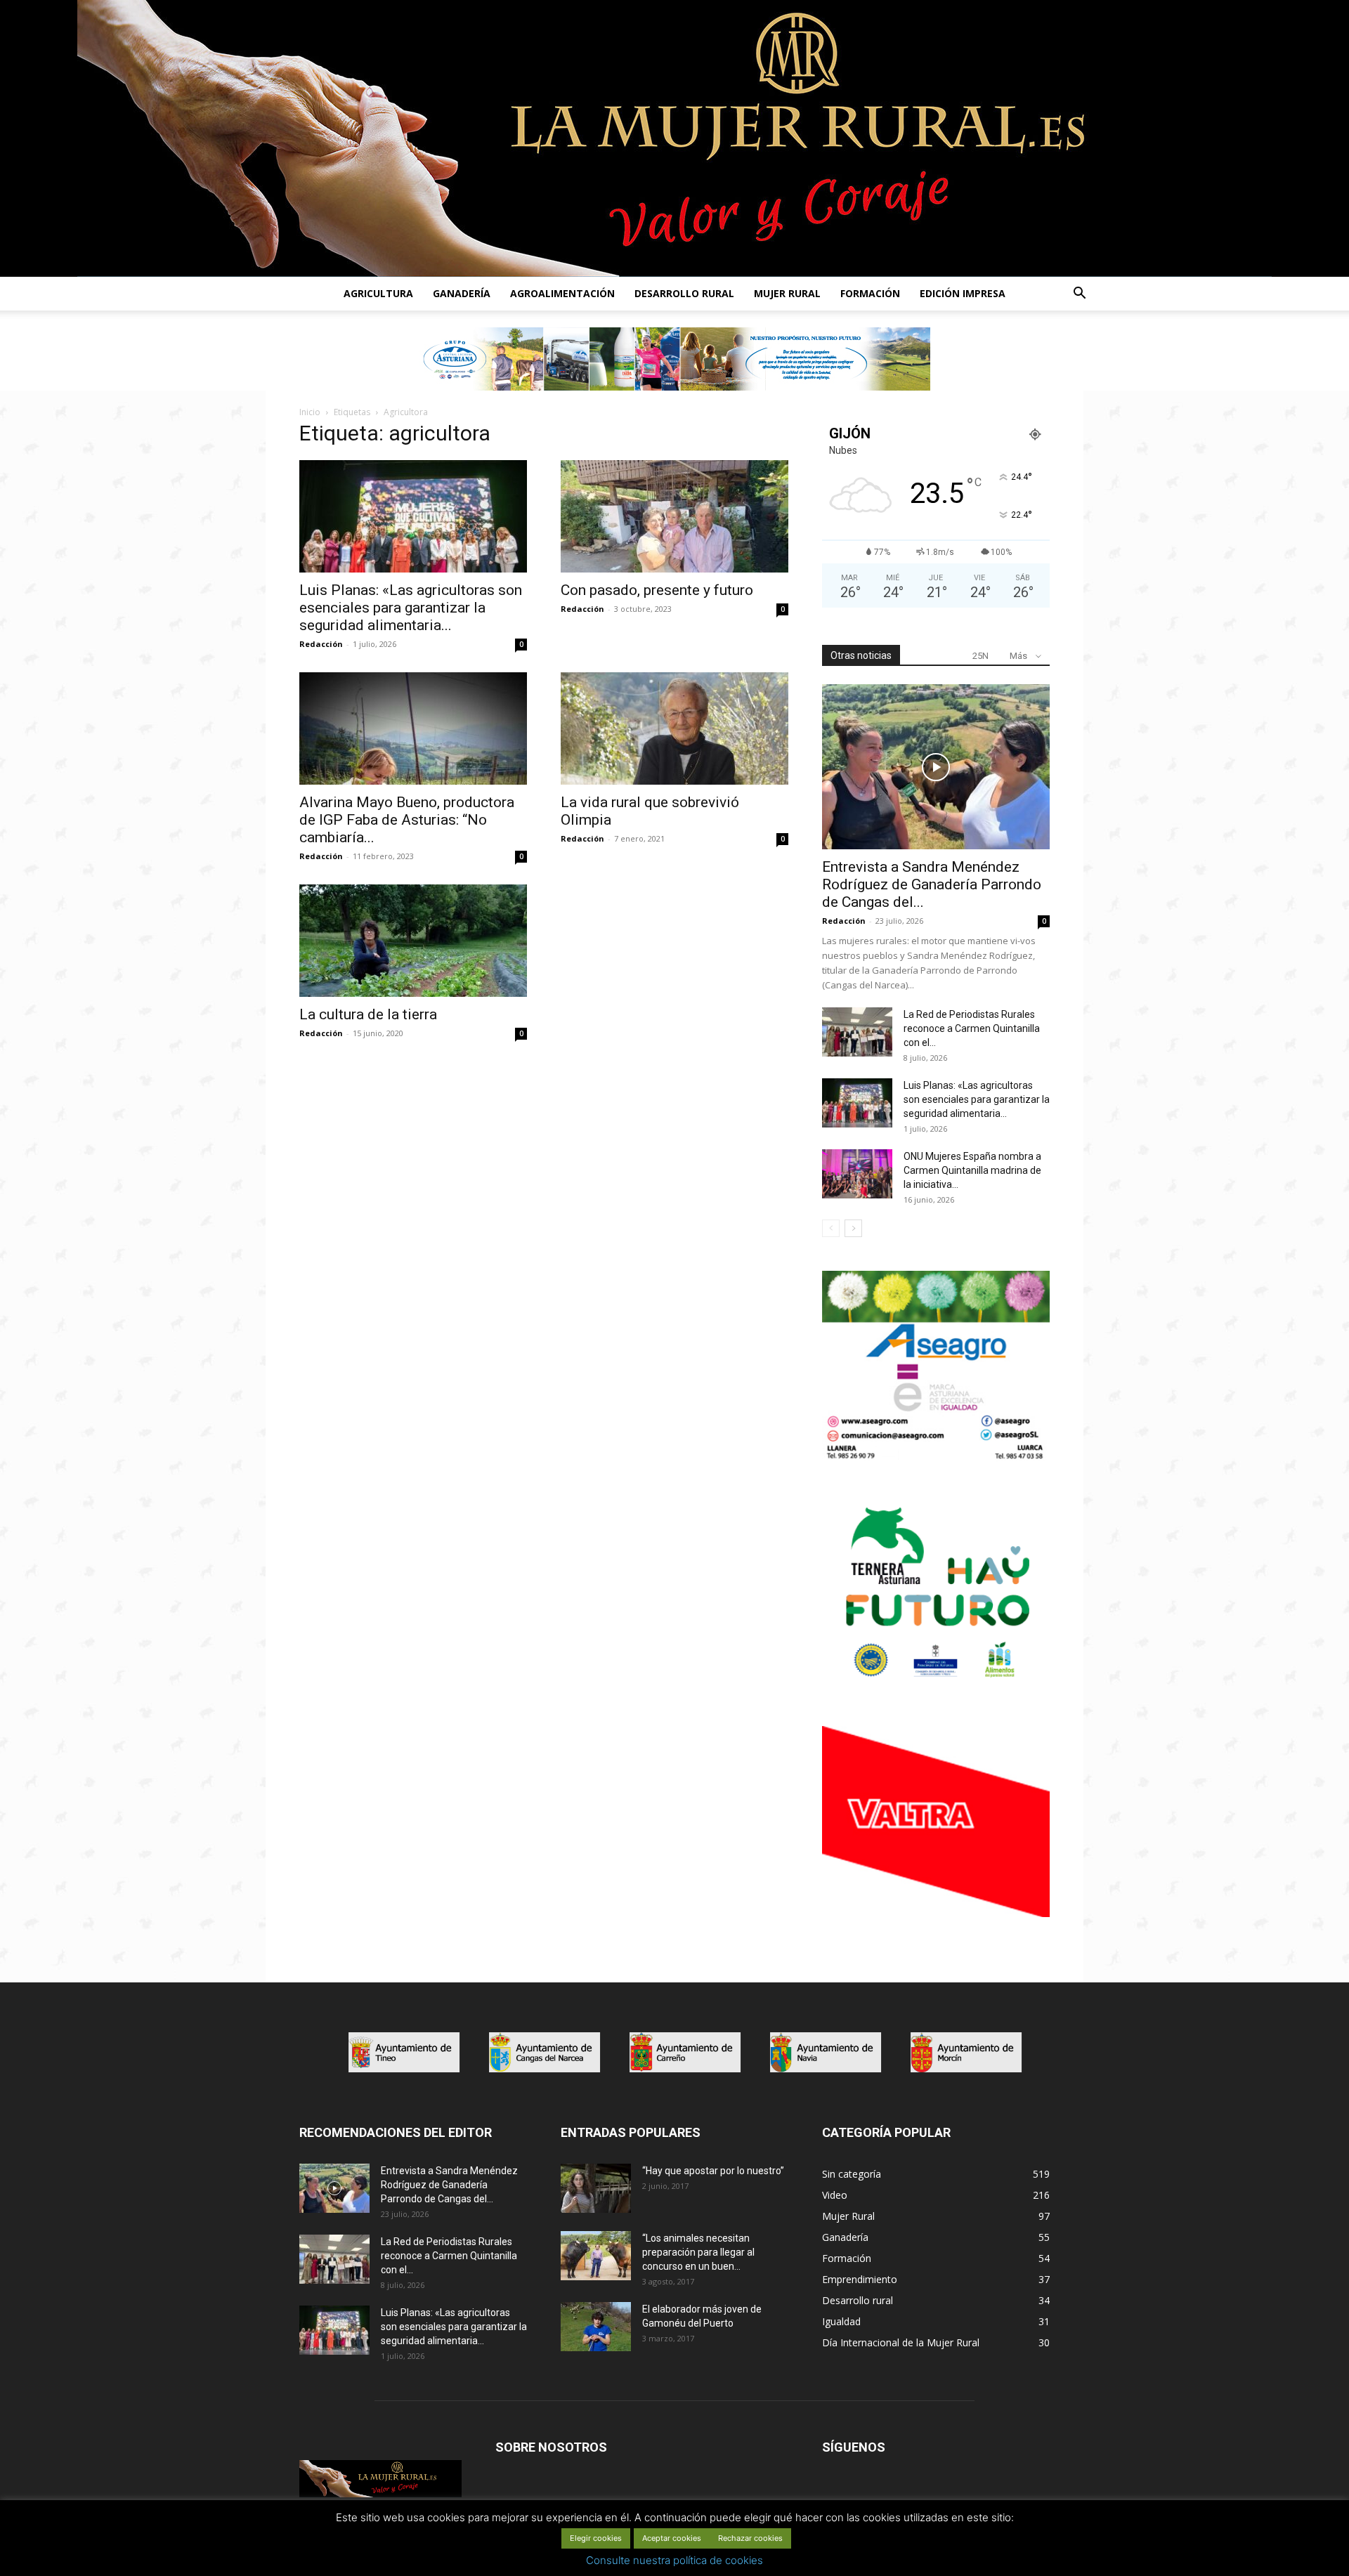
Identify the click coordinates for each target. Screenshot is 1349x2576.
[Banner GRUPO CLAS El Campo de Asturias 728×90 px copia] (674, 359)
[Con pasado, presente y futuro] (674, 516)
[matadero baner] (936, 1458)
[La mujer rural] (674, 138)
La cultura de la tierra (368, 1014)
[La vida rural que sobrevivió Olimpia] (674, 728)
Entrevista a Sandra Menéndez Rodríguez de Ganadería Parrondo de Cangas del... (932, 884)
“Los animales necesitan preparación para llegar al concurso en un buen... (698, 2252)
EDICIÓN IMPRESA (963, 293)
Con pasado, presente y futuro (657, 590)
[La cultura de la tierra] (413, 941)
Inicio (310, 412)
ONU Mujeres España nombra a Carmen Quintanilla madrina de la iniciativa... (972, 1170)
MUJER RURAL (787, 293)
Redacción (321, 644)
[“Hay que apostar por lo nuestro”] (596, 2188)
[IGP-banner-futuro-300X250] (936, 1685)
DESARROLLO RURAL (684, 293)
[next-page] (853, 1228)
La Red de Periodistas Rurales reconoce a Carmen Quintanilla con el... (972, 1028)
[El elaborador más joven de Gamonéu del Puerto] (596, 2327)
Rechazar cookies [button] (750, 2538)
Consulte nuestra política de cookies (674, 2560)
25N (980, 656)
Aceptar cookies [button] (672, 2538)
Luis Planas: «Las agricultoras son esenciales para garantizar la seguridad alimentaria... (411, 608)
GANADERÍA (462, 293)
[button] (1079, 295)
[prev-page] (831, 1228)
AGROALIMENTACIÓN (562, 293)
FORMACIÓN (870, 293)
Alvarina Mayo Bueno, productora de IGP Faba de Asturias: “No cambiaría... (407, 820)
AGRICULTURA (378, 293)
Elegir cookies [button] (596, 2538)
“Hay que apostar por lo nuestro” (713, 2171)
